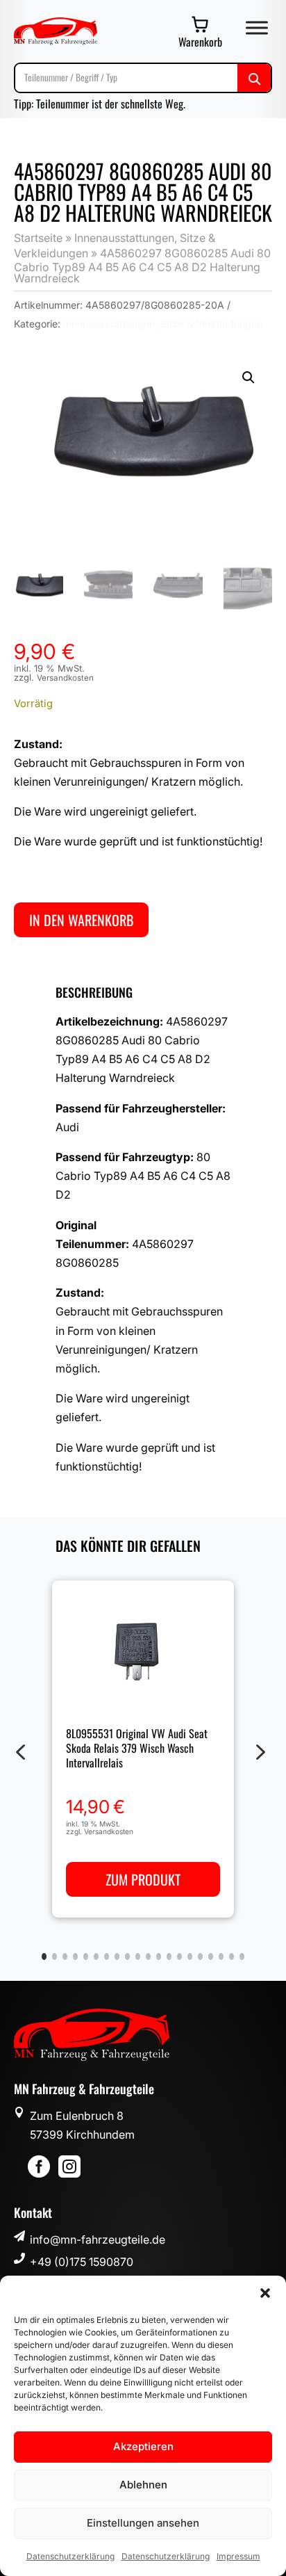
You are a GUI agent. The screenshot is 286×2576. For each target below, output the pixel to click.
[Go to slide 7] (107, 1957)
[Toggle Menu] (257, 27)
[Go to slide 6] (96, 1957)
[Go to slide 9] (127, 1957)
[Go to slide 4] (75, 1957)
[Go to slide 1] (44, 1957)
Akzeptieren (143, 2446)
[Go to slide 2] (54, 1957)
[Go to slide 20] (242, 1957)
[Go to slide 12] (159, 1957)
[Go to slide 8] (117, 1957)
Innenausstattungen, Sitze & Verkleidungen (163, 324)
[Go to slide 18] (221, 1957)
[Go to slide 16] (200, 1957)
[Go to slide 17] (211, 1957)
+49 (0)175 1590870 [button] (82, 2262)
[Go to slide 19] (232, 1957)
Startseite (38, 238)
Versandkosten (65, 678)
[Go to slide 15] (190, 1957)
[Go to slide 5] (86, 1957)
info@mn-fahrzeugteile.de (98, 2239)
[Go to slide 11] (148, 1957)
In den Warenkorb (81, 920)
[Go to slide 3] (65, 1957)
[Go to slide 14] (179, 1957)
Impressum (238, 2556)
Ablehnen (143, 2485)
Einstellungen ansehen (143, 2523)
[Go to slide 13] (169, 1957)
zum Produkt (143, 1879)
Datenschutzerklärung (70, 2556)
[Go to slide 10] (138, 1957)
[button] (265, 2293)
